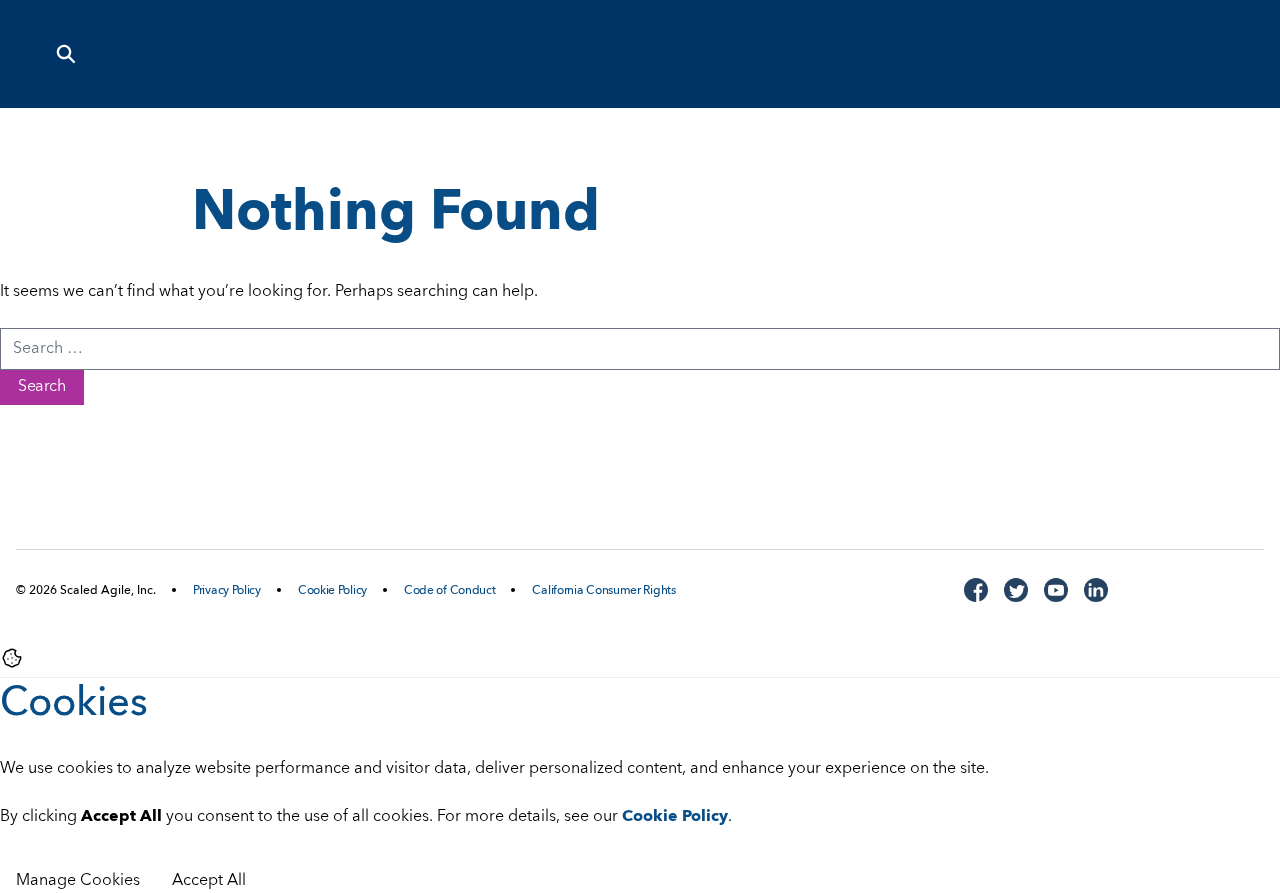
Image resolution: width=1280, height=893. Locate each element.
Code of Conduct (450, 591)
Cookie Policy (332, 591)
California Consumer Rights (603, 591)
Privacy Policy (227, 591)
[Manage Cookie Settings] (12, 658)
